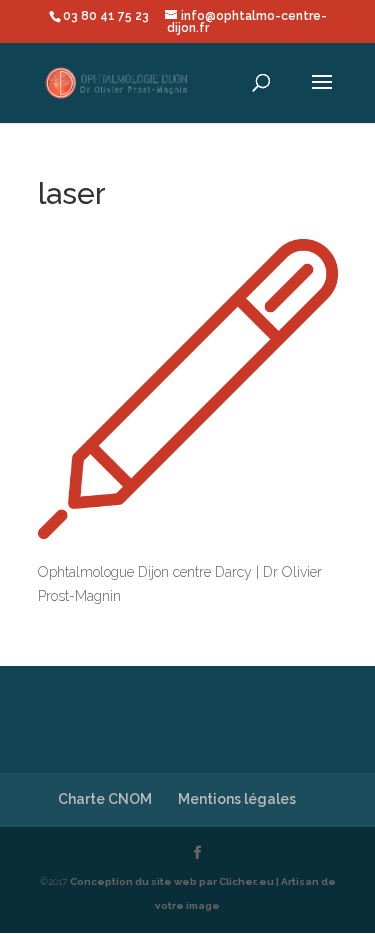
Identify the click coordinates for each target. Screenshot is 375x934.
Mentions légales (237, 799)
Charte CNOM (105, 799)
